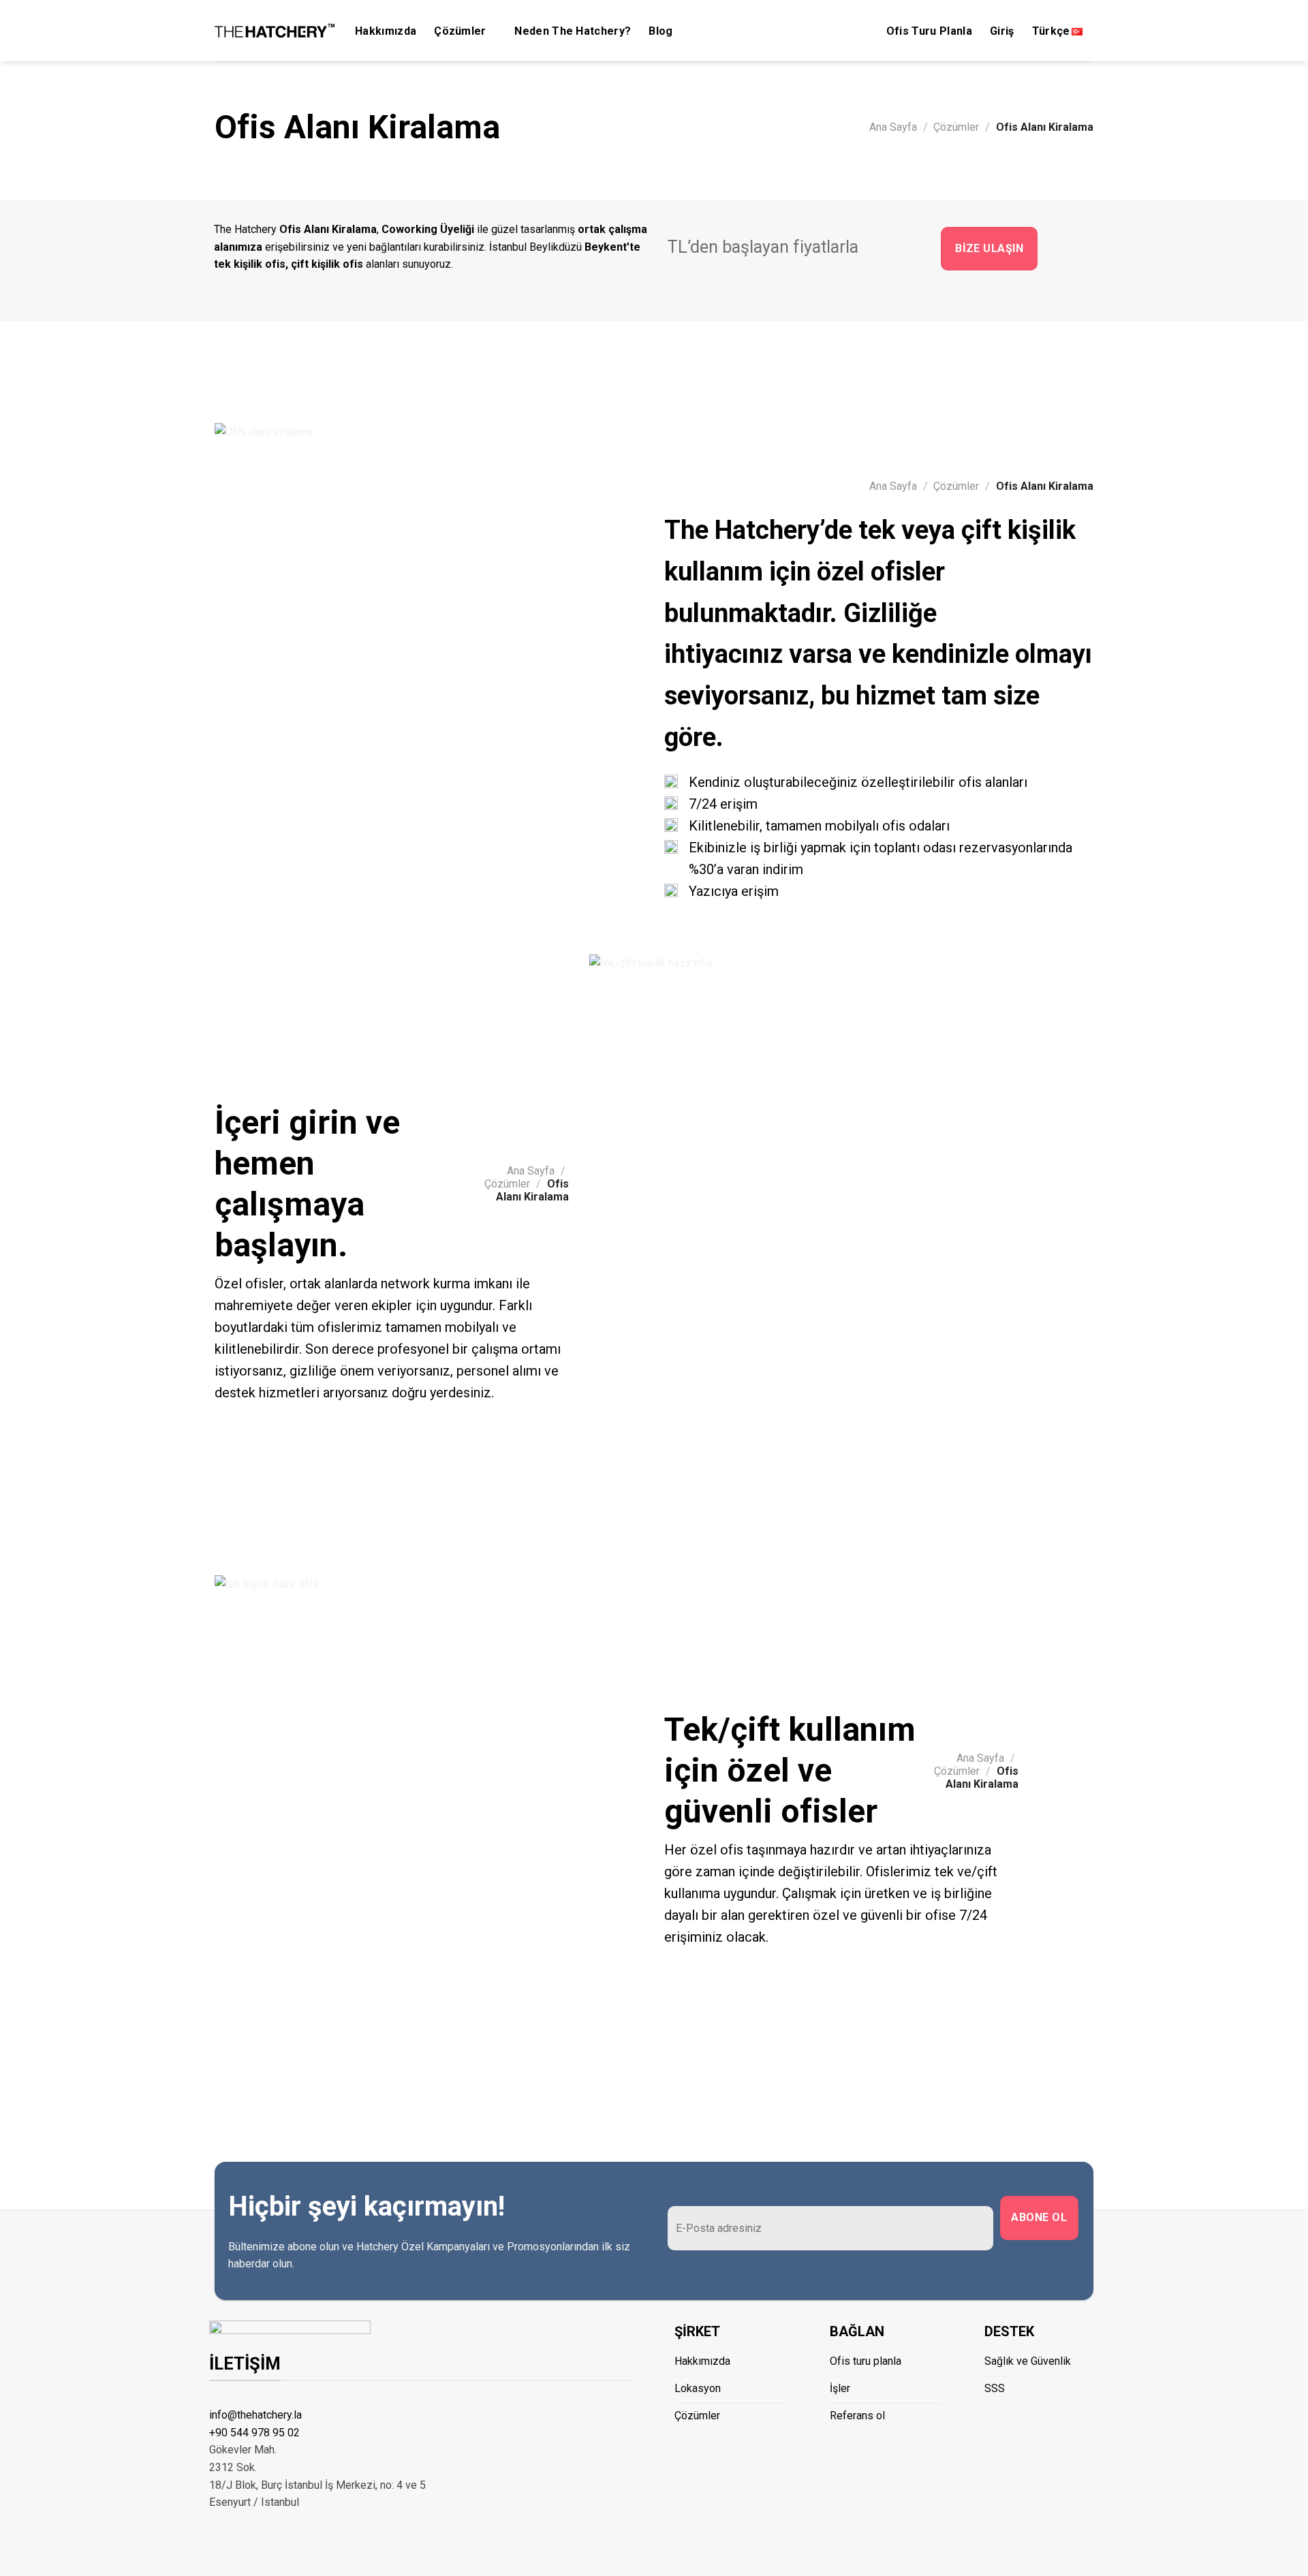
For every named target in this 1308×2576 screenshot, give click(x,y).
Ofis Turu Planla (929, 31)
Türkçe (1051, 31)
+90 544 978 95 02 (254, 2433)
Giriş (1002, 31)
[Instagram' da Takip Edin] (993, 2413)
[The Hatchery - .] (275, 31)
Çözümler (460, 31)
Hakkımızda (386, 31)
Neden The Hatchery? (573, 31)
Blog (660, 31)
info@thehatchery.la (255, 2415)
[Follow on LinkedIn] (1026, 2413)
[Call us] (1010, 2413)
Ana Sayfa (893, 127)
